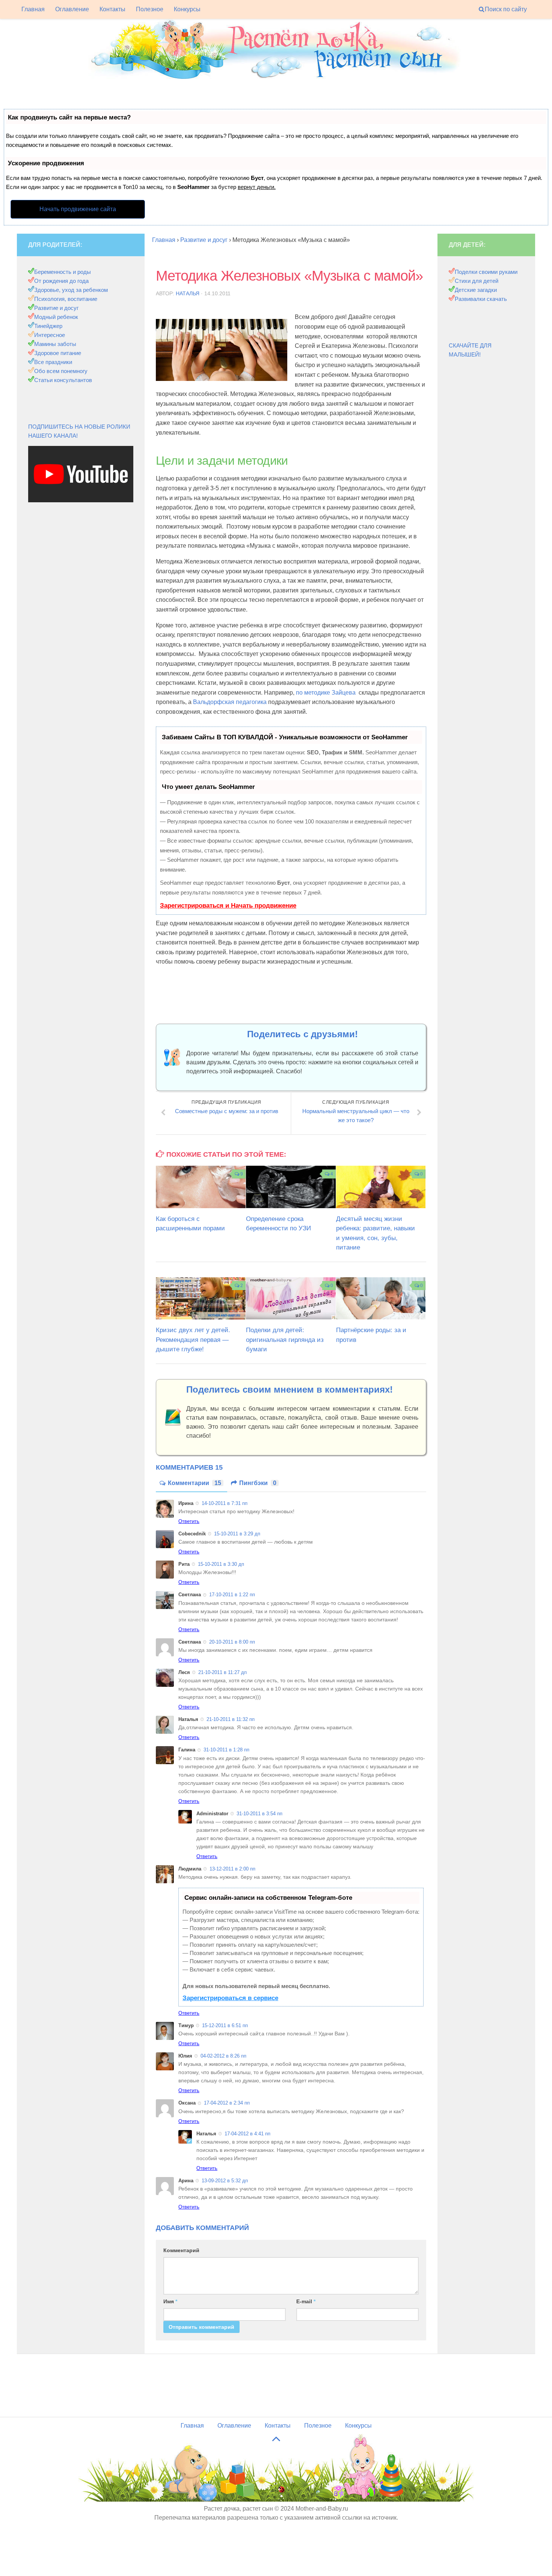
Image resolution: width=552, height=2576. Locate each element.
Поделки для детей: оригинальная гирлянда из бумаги (285, 1340)
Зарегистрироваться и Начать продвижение (228, 906)
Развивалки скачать (481, 299)
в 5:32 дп (225, 2181)
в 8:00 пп (232, 1642)
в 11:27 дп (222, 1672)
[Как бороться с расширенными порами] (201, 1187)
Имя (170, 2301)
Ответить (189, 1521)
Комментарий (181, 2250)
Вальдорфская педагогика (231, 702)
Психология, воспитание (66, 299)
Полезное (150, 9)
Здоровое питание (58, 353)
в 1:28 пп (226, 1750)
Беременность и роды (63, 272)
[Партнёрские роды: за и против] (381, 1298)
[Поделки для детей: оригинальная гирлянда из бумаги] (291, 1298)
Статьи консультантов (63, 380)
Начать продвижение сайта (78, 209)
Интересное (50, 335)
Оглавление (72, 9)
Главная (33, 9)
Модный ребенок (56, 317)
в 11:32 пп (231, 1719)
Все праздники (53, 362)
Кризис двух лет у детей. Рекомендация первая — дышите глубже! (193, 1340)
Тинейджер (48, 326)
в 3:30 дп (221, 1564)
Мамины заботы (55, 344)
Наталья (188, 293)
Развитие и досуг (56, 308)
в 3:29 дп (237, 1534)
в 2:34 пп (227, 2103)
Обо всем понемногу (61, 371)
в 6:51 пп (225, 2025)
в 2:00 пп (232, 1869)
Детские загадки (476, 290)
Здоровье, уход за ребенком (71, 290)
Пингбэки (258, 1483)
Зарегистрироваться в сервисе (230, 1998)
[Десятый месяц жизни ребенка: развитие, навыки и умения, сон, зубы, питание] (381, 1187)
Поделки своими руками (486, 272)
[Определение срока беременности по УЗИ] (291, 1187)
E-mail (306, 2301)
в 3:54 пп (259, 1814)
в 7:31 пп (225, 1503)
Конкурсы (187, 9)
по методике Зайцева (326, 693)
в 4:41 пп (247, 2134)
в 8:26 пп (223, 2056)
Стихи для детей (477, 281)
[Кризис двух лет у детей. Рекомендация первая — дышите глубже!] (201, 1298)
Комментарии (195, 1483)
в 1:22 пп (232, 1595)
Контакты (112, 9)
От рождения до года (61, 281)
